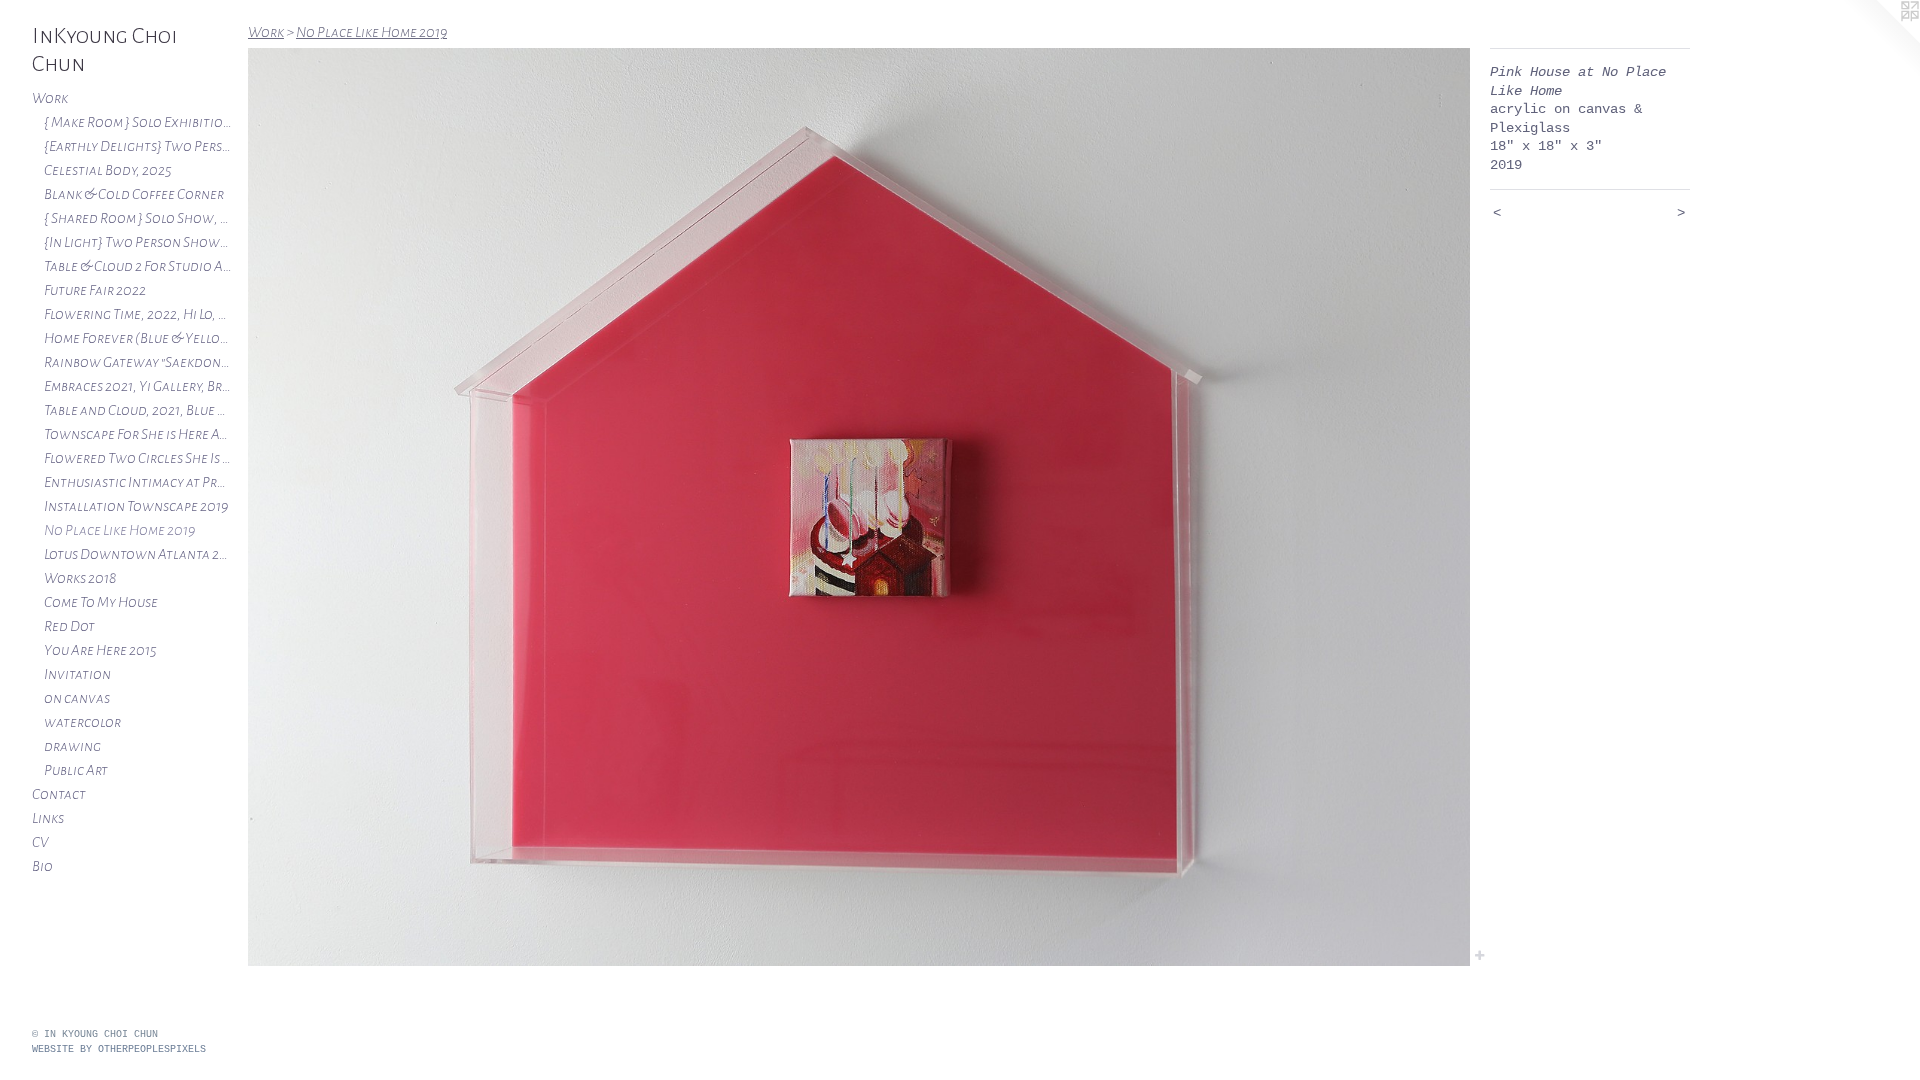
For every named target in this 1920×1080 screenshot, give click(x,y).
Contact (59, 794)
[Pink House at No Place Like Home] (859, 507)
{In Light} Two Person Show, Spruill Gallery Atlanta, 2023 (138, 242)
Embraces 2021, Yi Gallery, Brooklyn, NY (138, 386)
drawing (72, 746)
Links (48, 818)
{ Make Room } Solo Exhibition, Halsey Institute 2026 (138, 122)
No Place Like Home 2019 (119, 530)
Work (50, 98)
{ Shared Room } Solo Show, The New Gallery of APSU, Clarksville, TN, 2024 (138, 218)
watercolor (82, 722)
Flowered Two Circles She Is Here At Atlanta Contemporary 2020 (138, 458)
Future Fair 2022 (95, 290)
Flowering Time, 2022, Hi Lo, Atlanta (138, 314)
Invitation (77, 674)
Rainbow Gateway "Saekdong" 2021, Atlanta (138, 362)
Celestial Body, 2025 (108, 170)
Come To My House (101, 602)
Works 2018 (80, 578)
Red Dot (69, 626)
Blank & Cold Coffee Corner (134, 194)
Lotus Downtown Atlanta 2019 (138, 554)
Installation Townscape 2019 (136, 506)
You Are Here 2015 (100, 650)
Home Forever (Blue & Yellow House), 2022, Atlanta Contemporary (138, 338)
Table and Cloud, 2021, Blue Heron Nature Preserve (138, 410)
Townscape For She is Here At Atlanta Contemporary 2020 (138, 434)
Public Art (76, 770)
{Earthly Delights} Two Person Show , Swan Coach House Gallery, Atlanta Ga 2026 (138, 146)
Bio (42, 866)
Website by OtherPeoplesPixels (119, 1049)
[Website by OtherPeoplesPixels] (1880, 40)
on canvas (77, 698)
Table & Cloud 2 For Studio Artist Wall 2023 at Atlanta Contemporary (138, 266)
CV (40, 842)
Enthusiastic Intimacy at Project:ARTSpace (138, 482)
